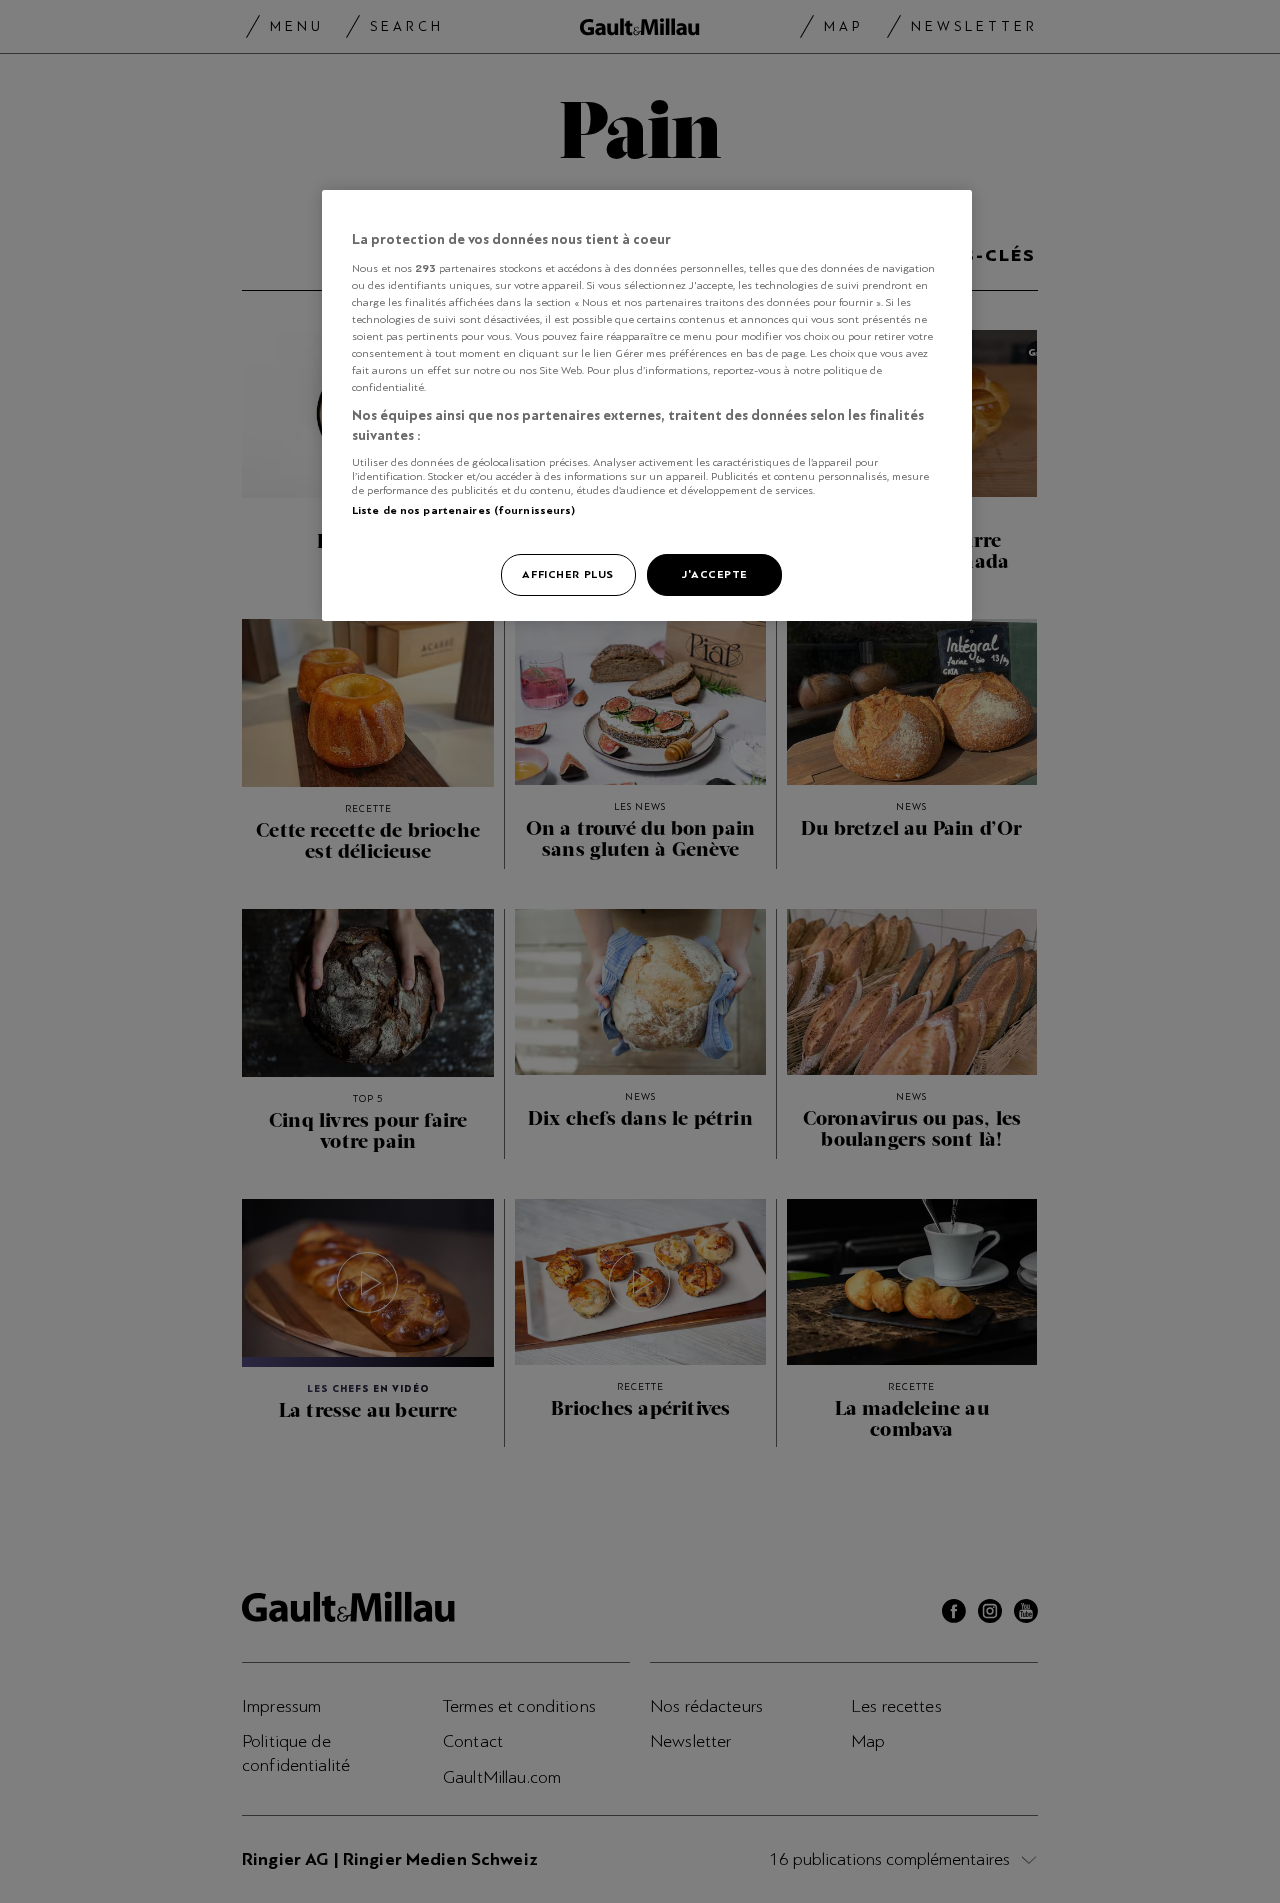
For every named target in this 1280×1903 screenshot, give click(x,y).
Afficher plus (567, 574)
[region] (647, 405)
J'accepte (714, 574)
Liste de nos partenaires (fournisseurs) (463, 510)
